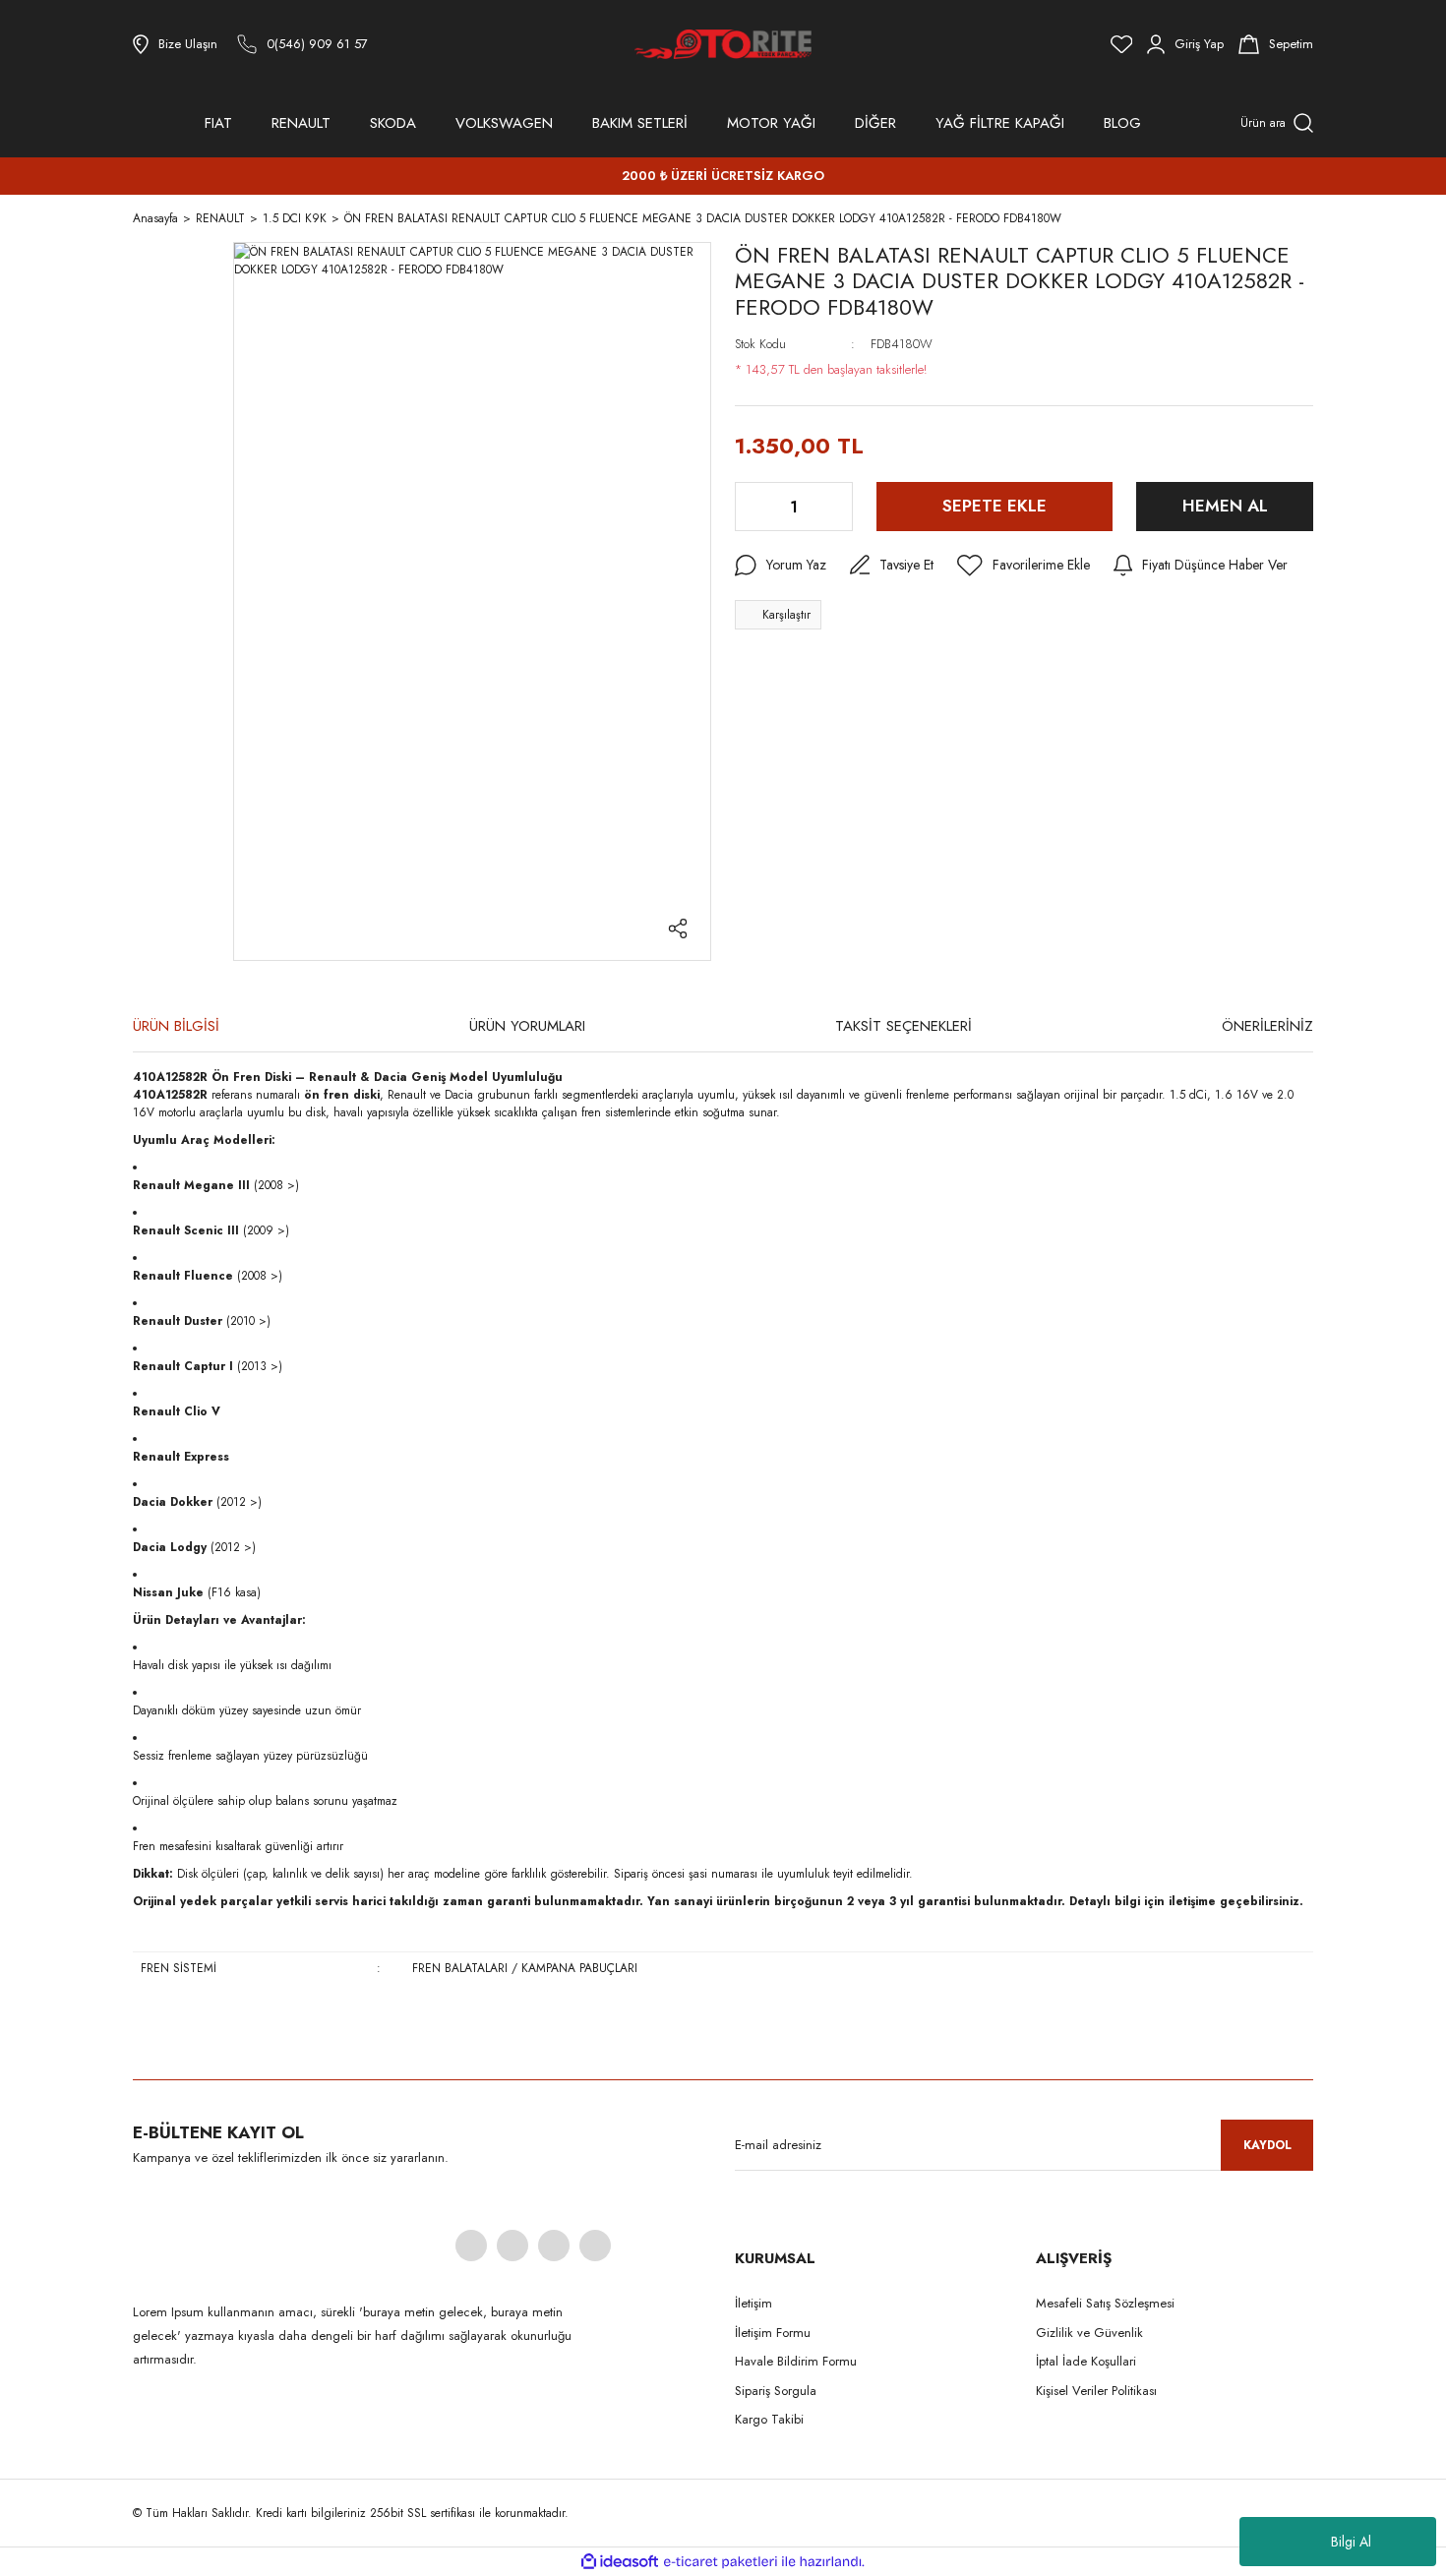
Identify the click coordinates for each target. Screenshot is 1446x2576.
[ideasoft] (620, 2562)
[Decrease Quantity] (752, 507)
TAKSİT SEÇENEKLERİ (904, 1026)
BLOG (1122, 123)
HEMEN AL (1225, 506)
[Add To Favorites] (1024, 566)
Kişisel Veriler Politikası (1096, 2391)
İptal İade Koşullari (1086, 2361)
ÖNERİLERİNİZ (1267, 1026)
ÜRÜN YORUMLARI (527, 1026)
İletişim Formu (773, 2333)
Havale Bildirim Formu (796, 2361)
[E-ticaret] (721, 2562)
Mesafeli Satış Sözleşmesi (1105, 2303)
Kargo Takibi (769, 2419)
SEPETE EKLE (994, 506)
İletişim (753, 2303)
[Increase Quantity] (836, 507)
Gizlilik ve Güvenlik (1089, 2333)
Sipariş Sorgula (776, 2391)
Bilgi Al (1351, 2542)
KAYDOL (1267, 2145)
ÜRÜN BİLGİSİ (176, 1026)
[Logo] (723, 44)
